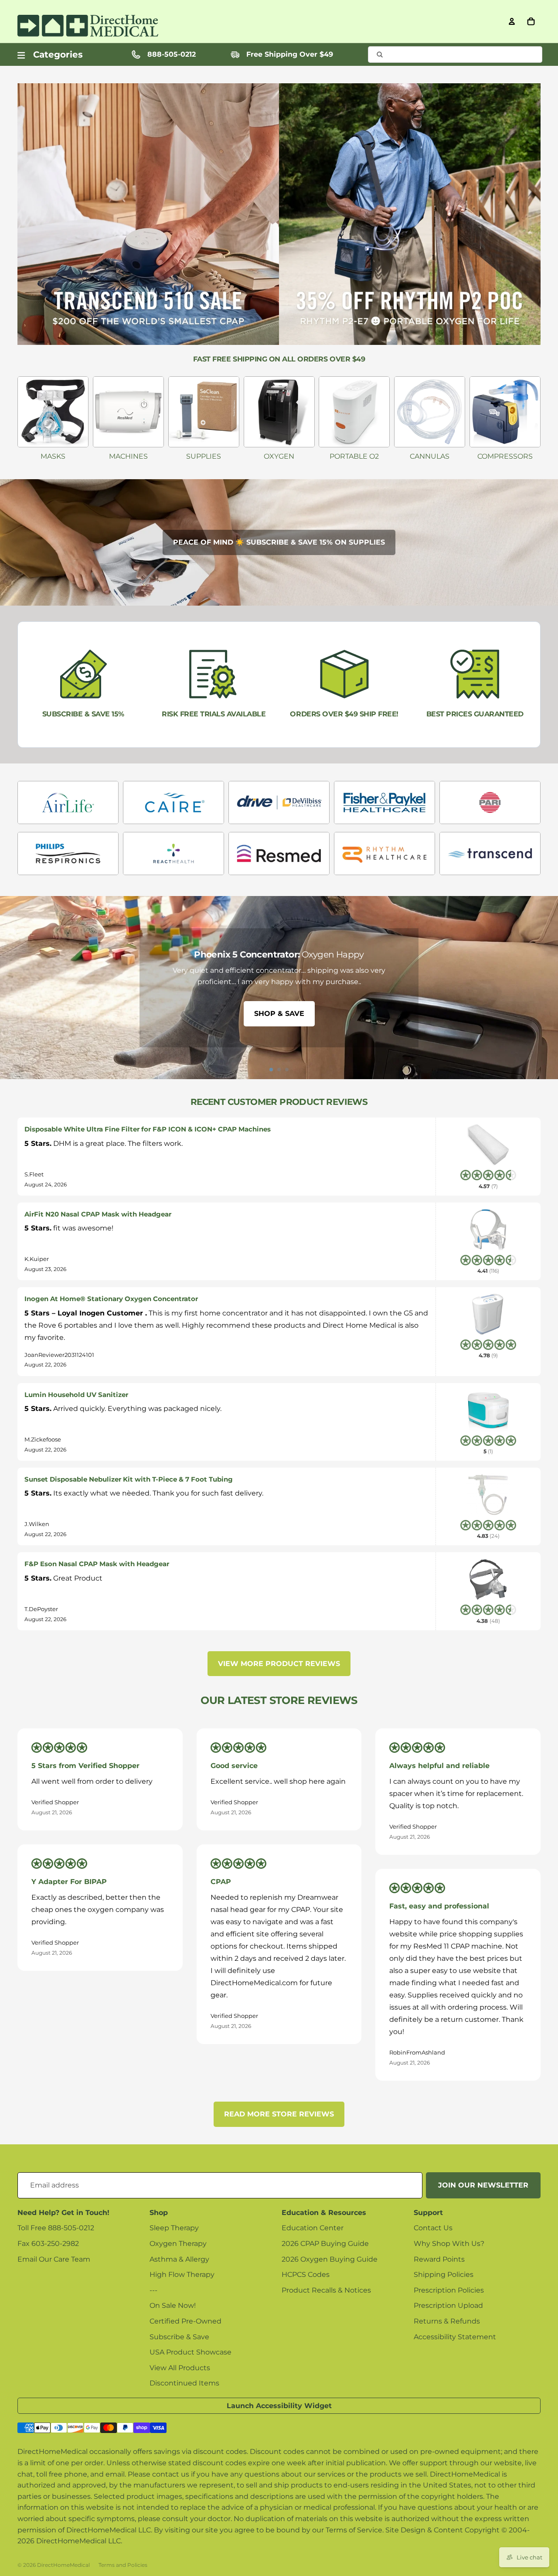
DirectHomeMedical (63, 2565)
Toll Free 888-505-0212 (56, 2228)
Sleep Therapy (174, 2228)
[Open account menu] (512, 21)
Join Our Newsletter (483, 2185)
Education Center (313, 2228)
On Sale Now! (173, 2305)
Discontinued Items (184, 2383)
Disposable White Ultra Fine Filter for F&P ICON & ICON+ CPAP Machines (148, 1129)
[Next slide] (548, 988)
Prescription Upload (448, 2305)
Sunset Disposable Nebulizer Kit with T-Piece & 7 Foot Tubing (129, 1479)
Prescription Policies (449, 2290)
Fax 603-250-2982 (48, 2244)
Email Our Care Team (54, 2259)
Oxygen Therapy (178, 2244)
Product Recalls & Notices (326, 2290)
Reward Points (439, 2259)
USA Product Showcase (191, 2352)
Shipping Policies (444, 2274)
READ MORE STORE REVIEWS (279, 2114)
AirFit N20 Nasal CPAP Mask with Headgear (98, 1214)
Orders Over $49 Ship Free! (344, 714)
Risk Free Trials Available (214, 714)
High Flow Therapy (182, 2274)
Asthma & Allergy (179, 2259)
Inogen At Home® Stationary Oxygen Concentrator (111, 1299)
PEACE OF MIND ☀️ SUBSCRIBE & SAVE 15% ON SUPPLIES (279, 542)
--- (153, 2290)
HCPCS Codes (306, 2274)
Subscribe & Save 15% (83, 714)
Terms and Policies (123, 2565)
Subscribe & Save (179, 2337)
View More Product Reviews (279, 1664)
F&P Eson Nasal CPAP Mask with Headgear (97, 1564)
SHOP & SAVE (279, 1014)
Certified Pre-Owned (185, 2321)
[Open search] (455, 55)
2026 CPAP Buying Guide (325, 2244)
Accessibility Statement (455, 2337)
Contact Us (433, 2228)
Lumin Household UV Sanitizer (76, 1395)
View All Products (180, 2368)
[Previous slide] (10, 988)
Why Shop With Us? (449, 2244)
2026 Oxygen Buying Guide (330, 2259)
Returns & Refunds (447, 2321)
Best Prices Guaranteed (475, 714)
